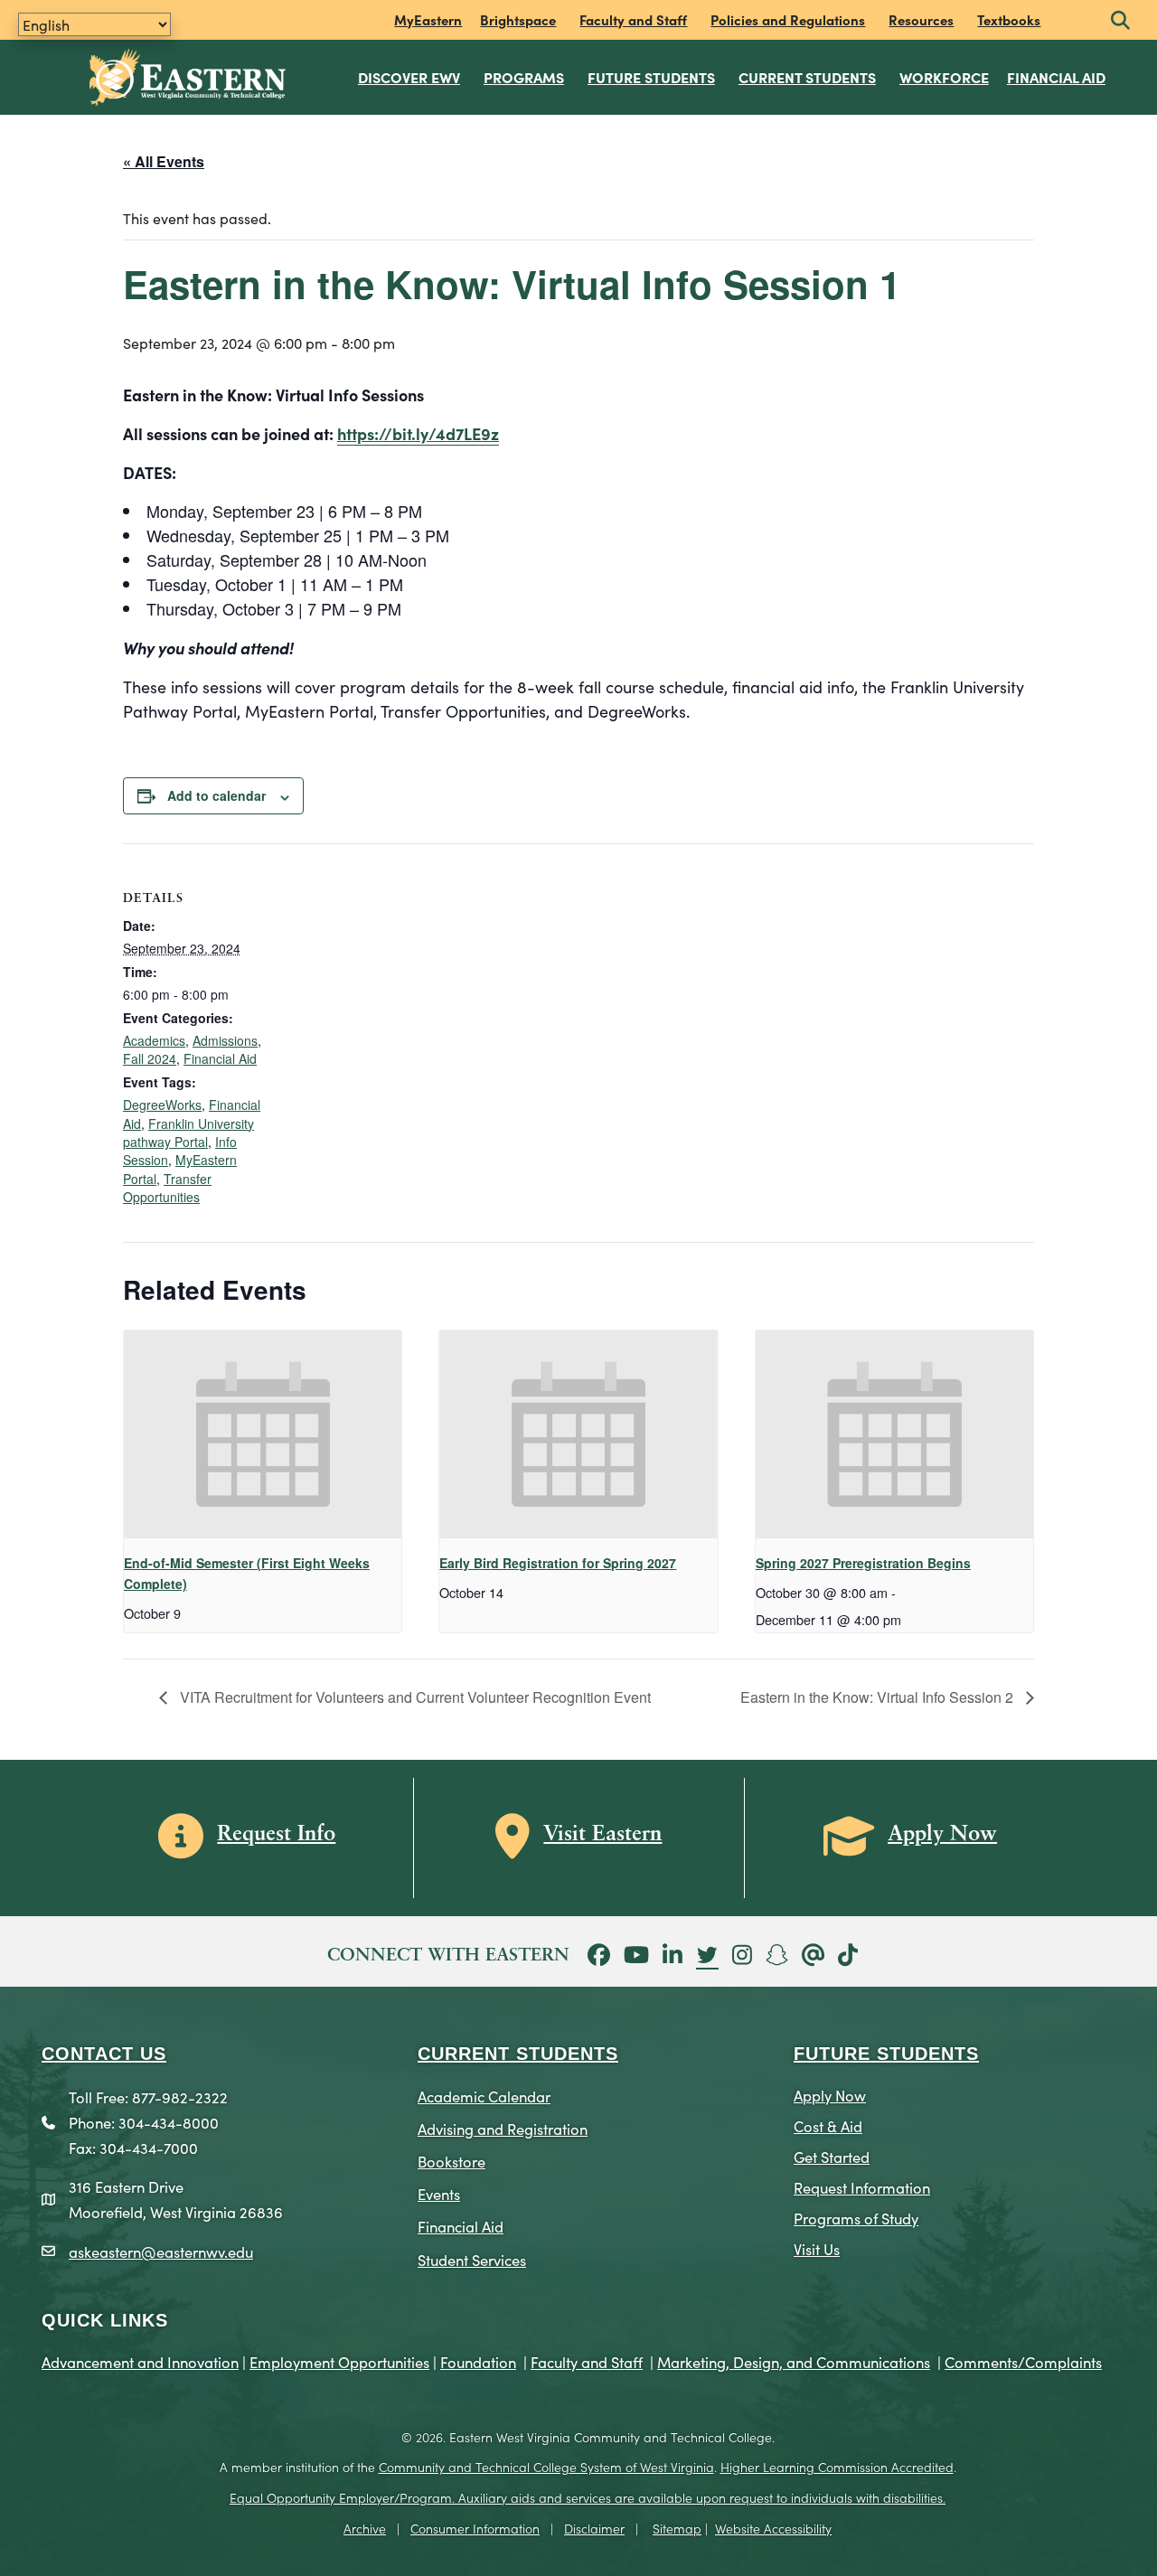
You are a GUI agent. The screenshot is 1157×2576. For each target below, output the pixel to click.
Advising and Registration (503, 2128)
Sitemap (677, 2528)
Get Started (832, 2156)
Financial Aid (1056, 77)
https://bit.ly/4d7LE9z (418, 433)
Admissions (225, 1040)
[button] (1120, 21)
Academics (154, 1040)
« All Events (164, 161)
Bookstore (452, 2161)
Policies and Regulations (788, 19)
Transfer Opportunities (167, 1188)
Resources (921, 19)
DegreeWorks (162, 1105)
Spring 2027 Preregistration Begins (863, 1563)
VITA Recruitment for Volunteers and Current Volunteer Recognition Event (414, 1697)
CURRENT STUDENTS (518, 2054)
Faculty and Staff (633, 19)
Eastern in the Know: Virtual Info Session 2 (879, 1697)
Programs (524, 77)
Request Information (862, 2187)
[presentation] (263, 1434)
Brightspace (518, 19)
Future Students (651, 77)
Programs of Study (856, 2218)
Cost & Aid (828, 2125)
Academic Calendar (484, 2096)
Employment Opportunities (339, 2361)
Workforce (944, 77)
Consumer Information (475, 2528)
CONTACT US (104, 2054)
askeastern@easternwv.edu (161, 2251)
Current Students (807, 77)
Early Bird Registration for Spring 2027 (558, 1563)
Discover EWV (409, 77)
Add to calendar (216, 795)
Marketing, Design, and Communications (794, 2361)
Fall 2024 (150, 1058)
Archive (365, 2528)
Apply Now (830, 2095)
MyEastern (428, 19)
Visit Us (817, 2248)
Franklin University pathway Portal (188, 1133)
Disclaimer (594, 2528)
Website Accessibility (773, 2528)
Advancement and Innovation (140, 2361)
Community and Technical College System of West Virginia (546, 2467)
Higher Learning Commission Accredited (837, 2467)
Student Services (472, 2259)
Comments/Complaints (1023, 2361)
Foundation (478, 2361)
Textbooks (1009, 19)
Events (439, 2193)
